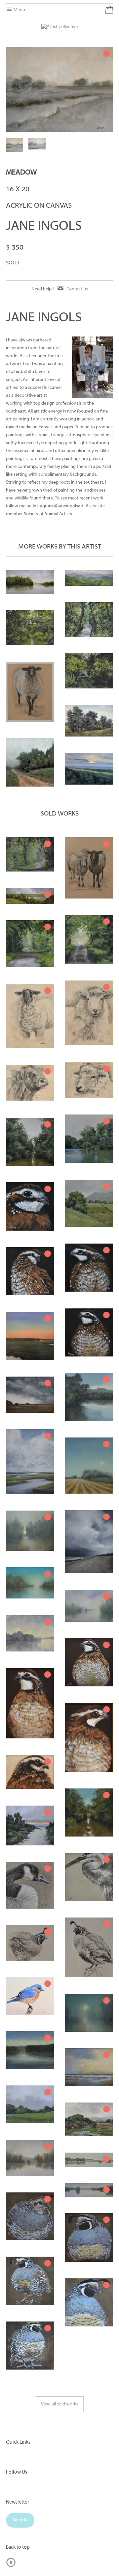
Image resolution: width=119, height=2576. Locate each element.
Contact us (77, 289)
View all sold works (60, 2404)
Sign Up (20, 2520)
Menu (19, 10)
